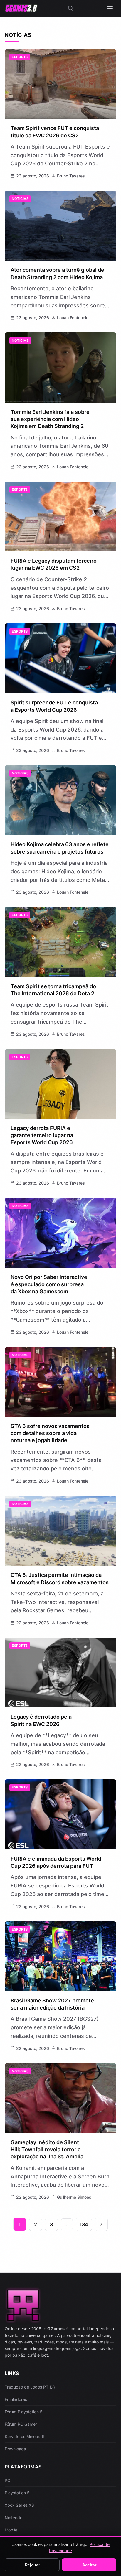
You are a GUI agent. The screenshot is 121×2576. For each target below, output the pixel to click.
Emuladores (16, 2399)
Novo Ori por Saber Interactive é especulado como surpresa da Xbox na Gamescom (49, 1284)
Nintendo (14, 2517)
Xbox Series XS (19, 2505)
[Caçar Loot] (70, 8)
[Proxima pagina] (101, 2224)
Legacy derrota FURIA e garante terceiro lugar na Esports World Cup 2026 (42, 1135)
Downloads (15, 2449)
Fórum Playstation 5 (24, 2412)
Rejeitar (32, 2565)
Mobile (11, 2530)
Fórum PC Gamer (21, 2424)
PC (7, 2480)
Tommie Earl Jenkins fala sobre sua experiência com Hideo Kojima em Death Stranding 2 (50, 419)
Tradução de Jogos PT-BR (30, 2387)
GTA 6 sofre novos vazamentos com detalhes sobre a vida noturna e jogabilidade (50, 1433)
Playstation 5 (17, 2493)
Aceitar (89, 2565)
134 (84, 2224)
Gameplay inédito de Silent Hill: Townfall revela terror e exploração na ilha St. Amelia (47, 2150)
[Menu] (110, 8)
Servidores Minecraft (25, 2436)
